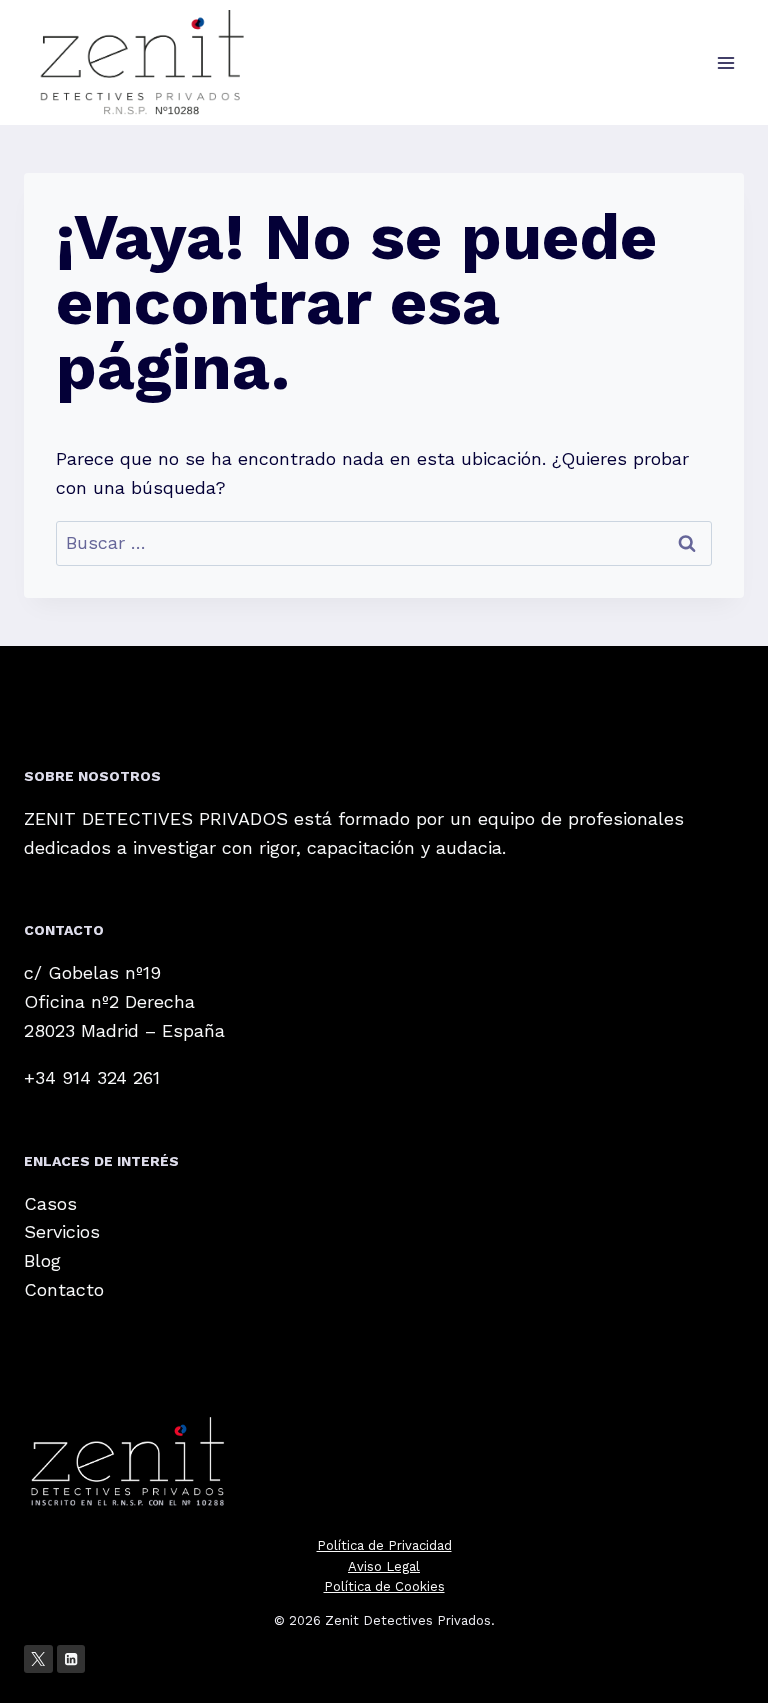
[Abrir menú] (725, 62)
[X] (38, 1659)
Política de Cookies (384, 1586)
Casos (50, 1203)
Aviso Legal (384, 1566)
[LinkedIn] (71, 1659)
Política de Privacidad (384, 1545)
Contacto (64, 1289)
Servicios (62, 1231)
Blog (42, 1260)
